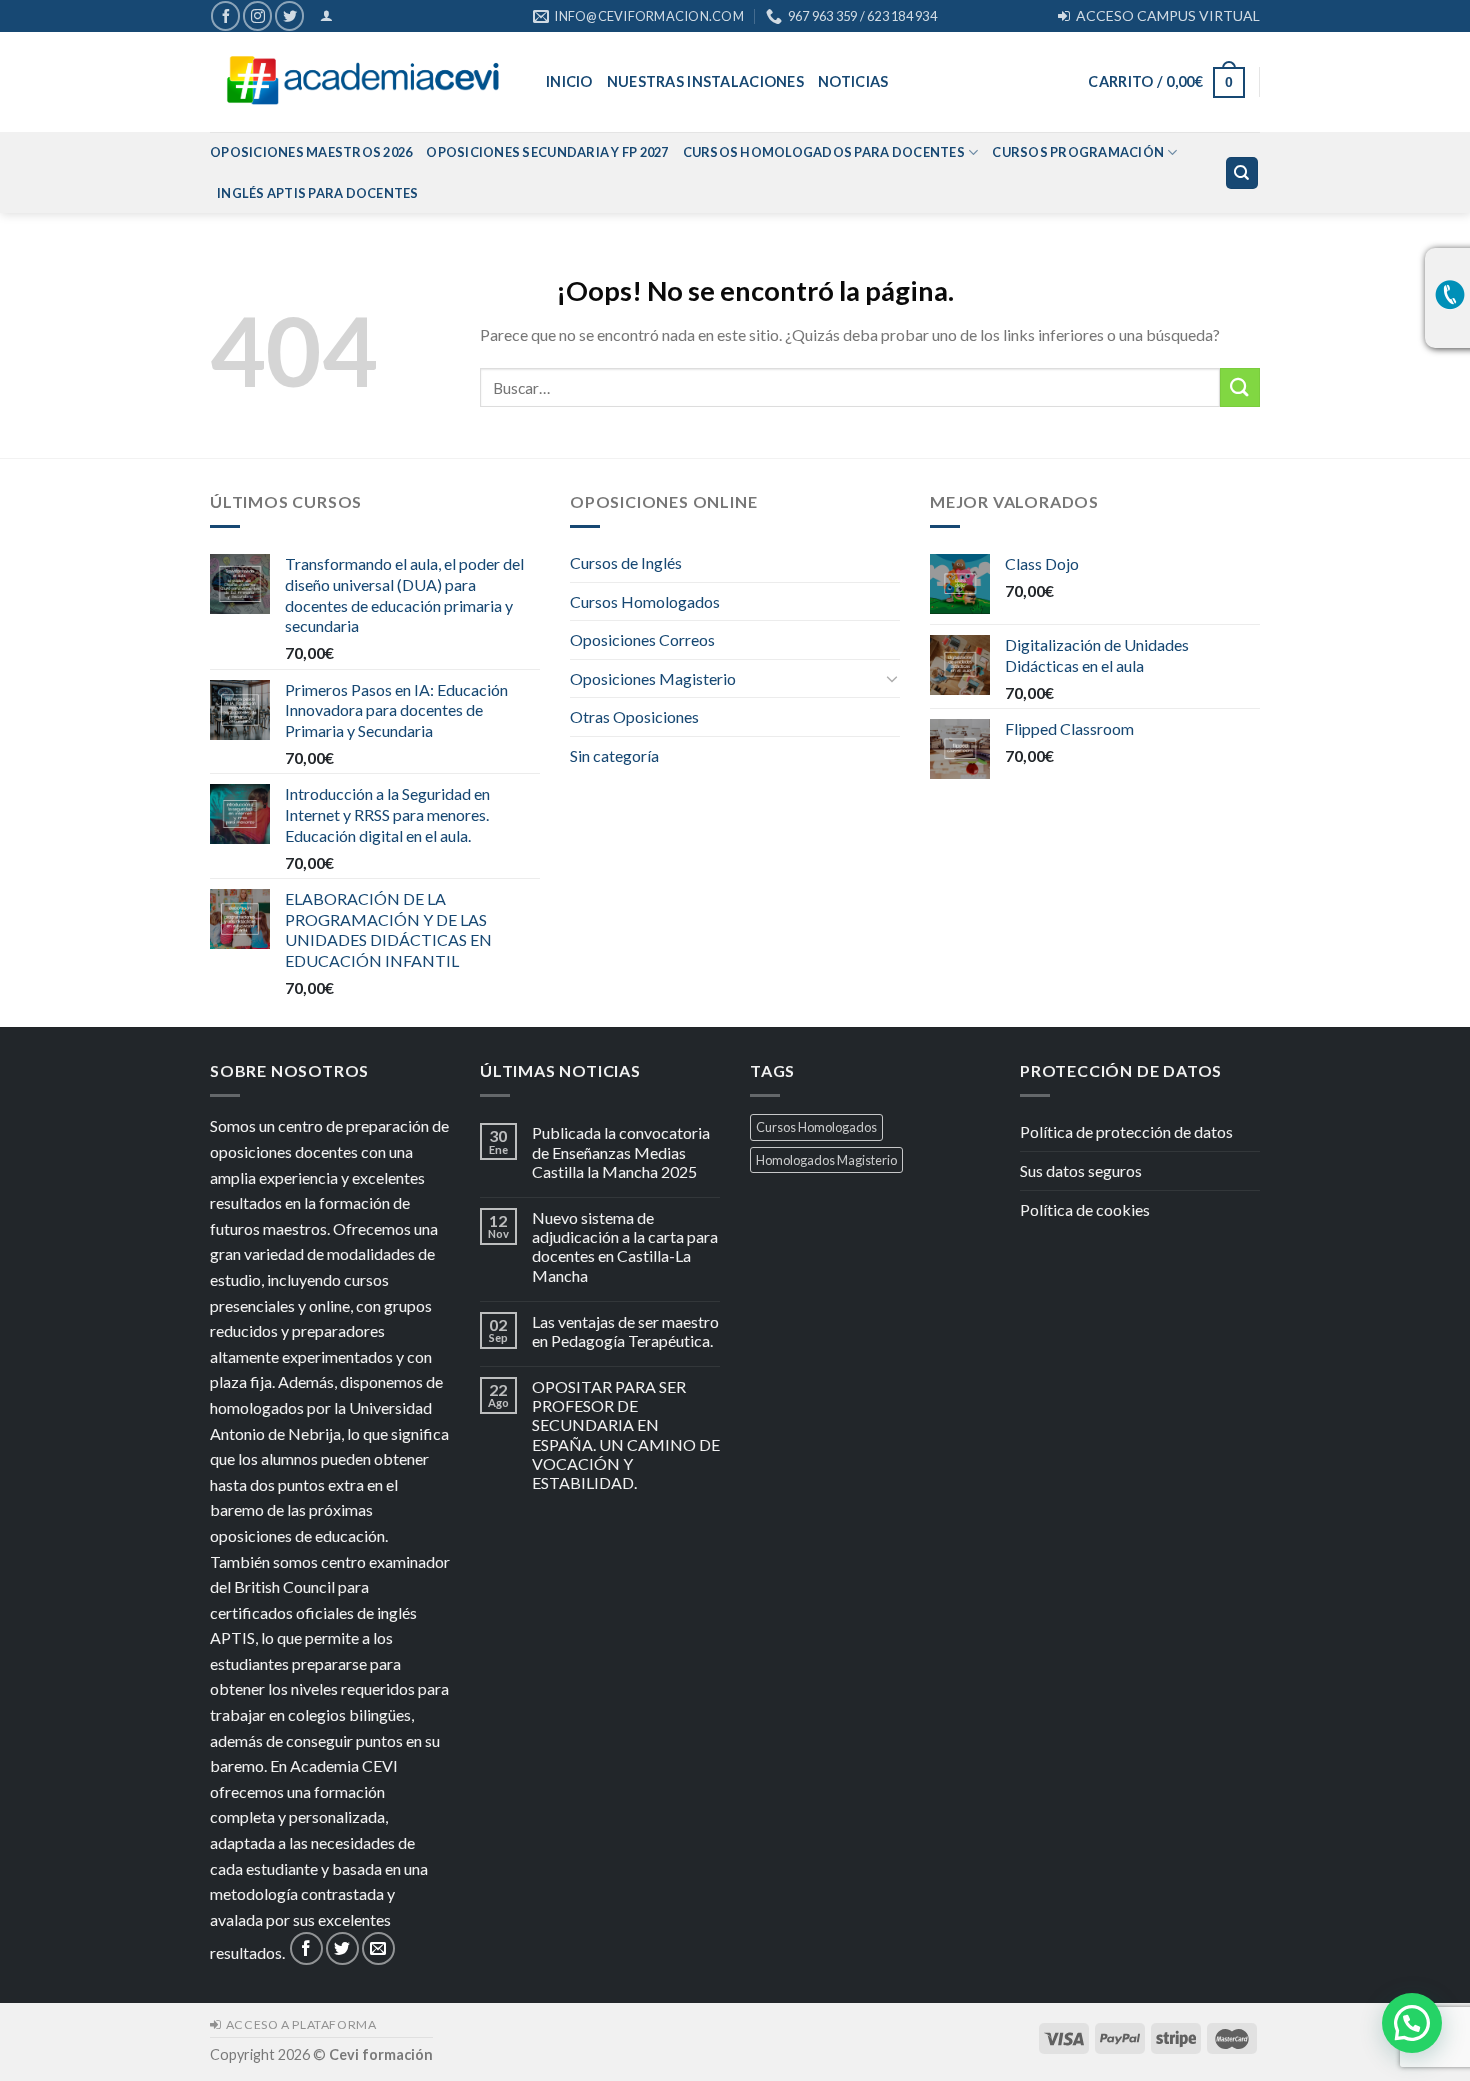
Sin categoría (614, 755)
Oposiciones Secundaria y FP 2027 (547, 152)
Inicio (569, 81)
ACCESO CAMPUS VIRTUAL (1165, 15)
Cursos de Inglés (626, 562)
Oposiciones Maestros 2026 (311, 152)
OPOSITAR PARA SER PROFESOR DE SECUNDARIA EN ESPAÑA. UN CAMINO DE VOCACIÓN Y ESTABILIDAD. (626, 1434)
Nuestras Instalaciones (705, 81)
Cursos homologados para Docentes (824, 152)
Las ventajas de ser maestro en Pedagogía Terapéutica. (625, 1331)
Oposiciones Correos (642, 639)
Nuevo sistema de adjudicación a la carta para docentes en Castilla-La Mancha (625, 1246)
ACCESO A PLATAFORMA (298, 2024)
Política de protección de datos (1126, 1131)
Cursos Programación (1078, 152)
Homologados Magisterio (826, 1160)
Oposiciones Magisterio (653, 678)
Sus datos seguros (1081, 1170)
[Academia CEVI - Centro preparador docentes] (363, 82)
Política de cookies (1085, 1209)
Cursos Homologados (645, 601)
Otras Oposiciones (634, 716)
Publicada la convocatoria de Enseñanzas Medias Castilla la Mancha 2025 (621, 1151)
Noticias (853, 81)
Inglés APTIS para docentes (318, 193)
